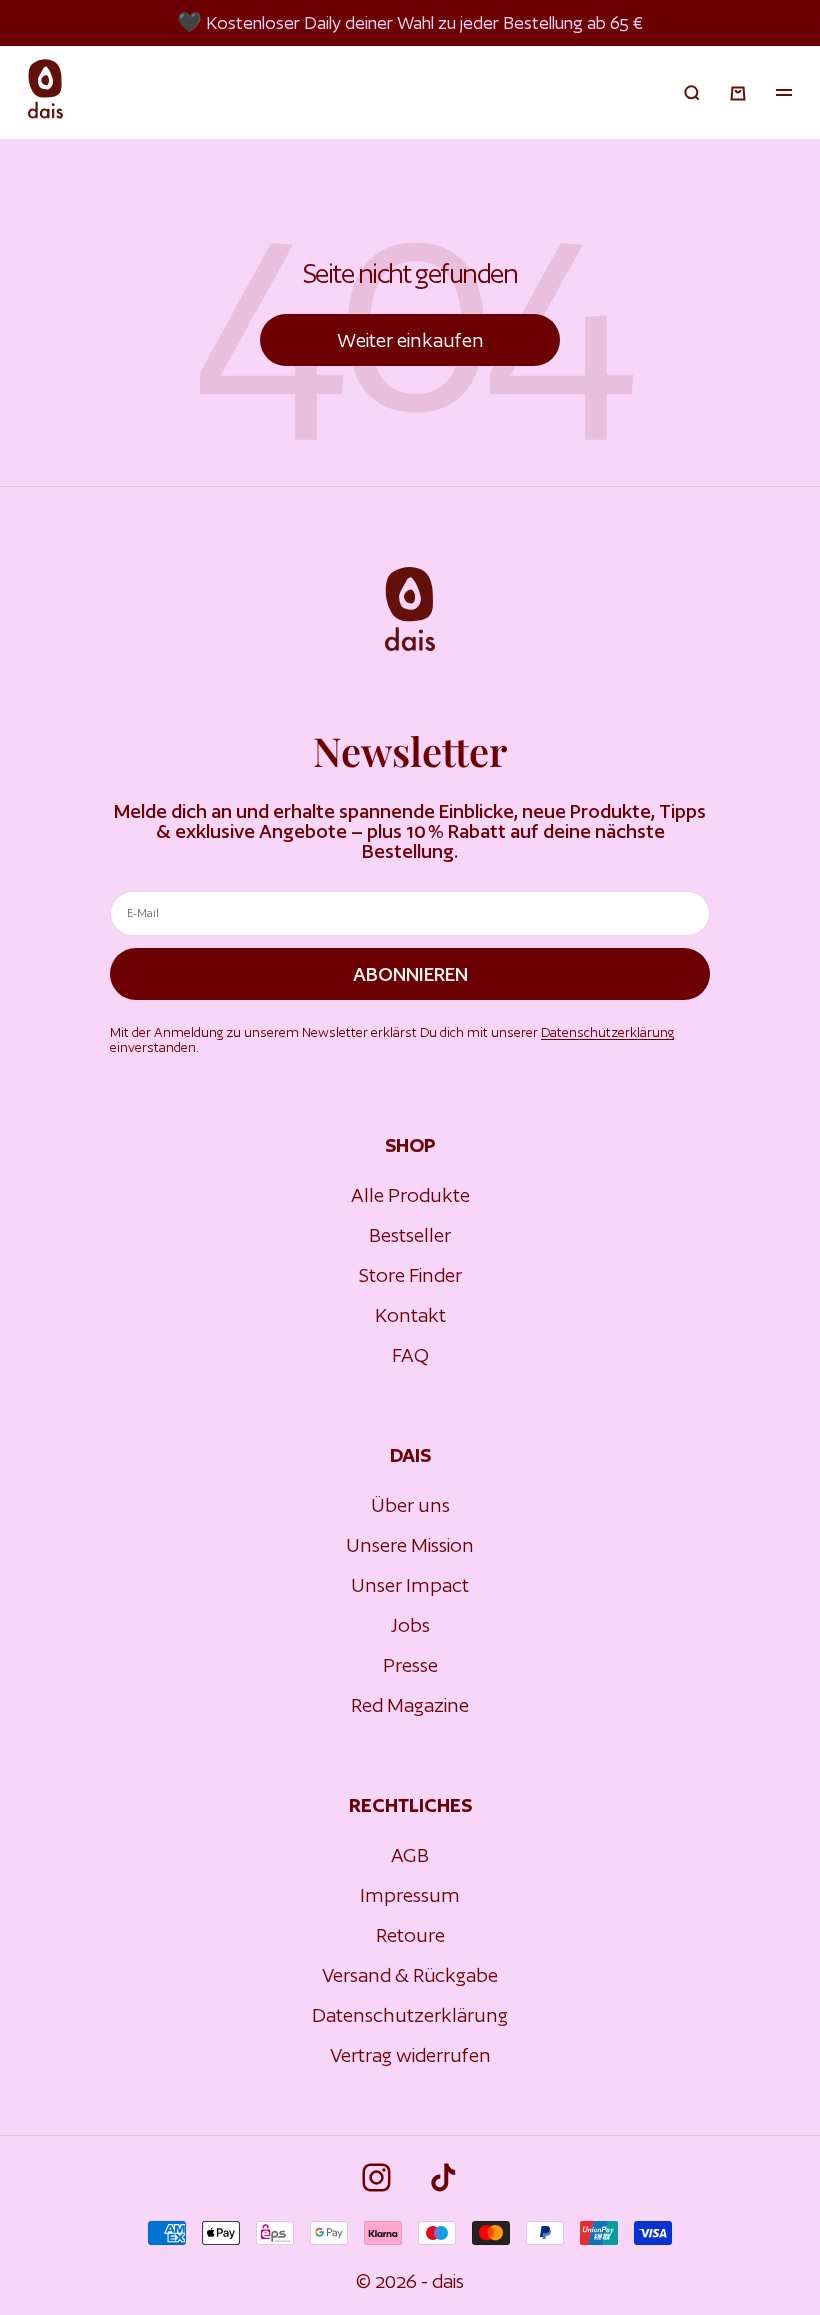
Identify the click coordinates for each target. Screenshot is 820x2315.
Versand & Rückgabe (410, 1975)
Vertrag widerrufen (410, 2055)
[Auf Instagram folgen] (376, 2177)
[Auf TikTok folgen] (443, 2177)
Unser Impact (410, 1585)
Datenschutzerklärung (607, 1032)
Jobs (410, 1625)
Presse (410, 1665)
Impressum (410, 1895)
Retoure (410, 1935)
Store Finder (410, 1275)
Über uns (410, 1505)
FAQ (410, 1355)
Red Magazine (410, 1705)
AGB (410, 1855)
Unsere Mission (410, 1545)
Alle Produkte (410, 1195)
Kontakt (410, 1315)
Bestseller (410, 1235)
